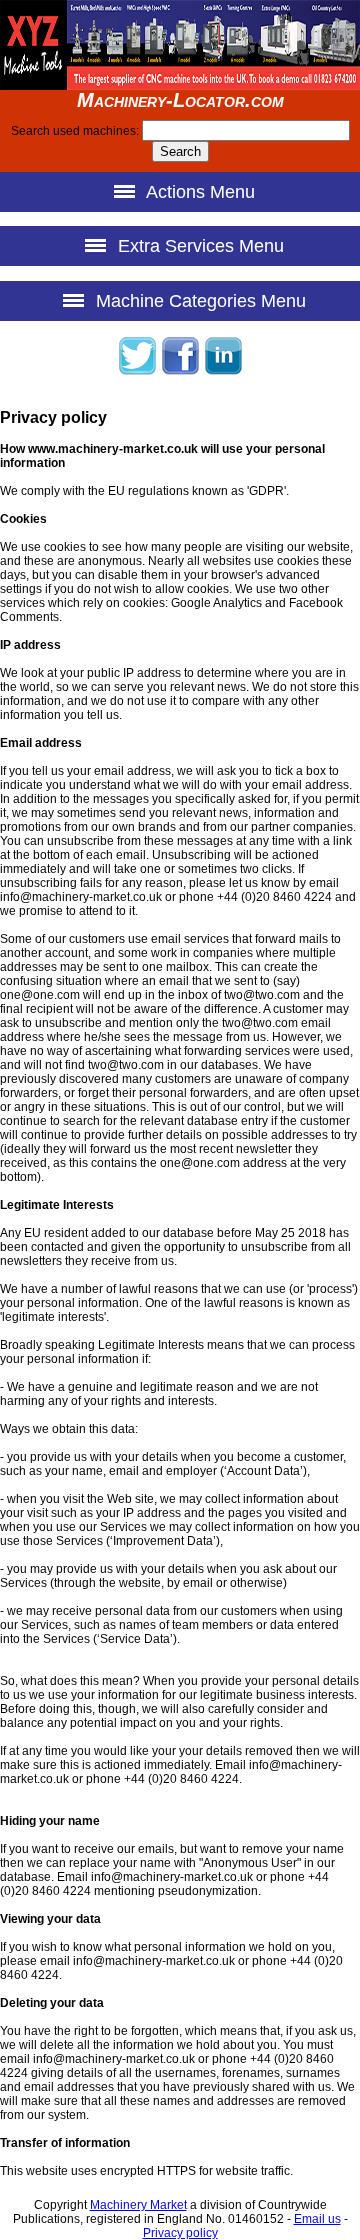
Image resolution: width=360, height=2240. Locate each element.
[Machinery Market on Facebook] (180, 372)
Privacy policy (180, 2233)
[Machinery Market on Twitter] (137, 372)
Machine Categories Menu (198, 301)
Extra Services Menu (198, 246)
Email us (317, 2219)
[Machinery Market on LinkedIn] (223, 372)
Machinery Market (138, 2205)
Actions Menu (198, 192)
